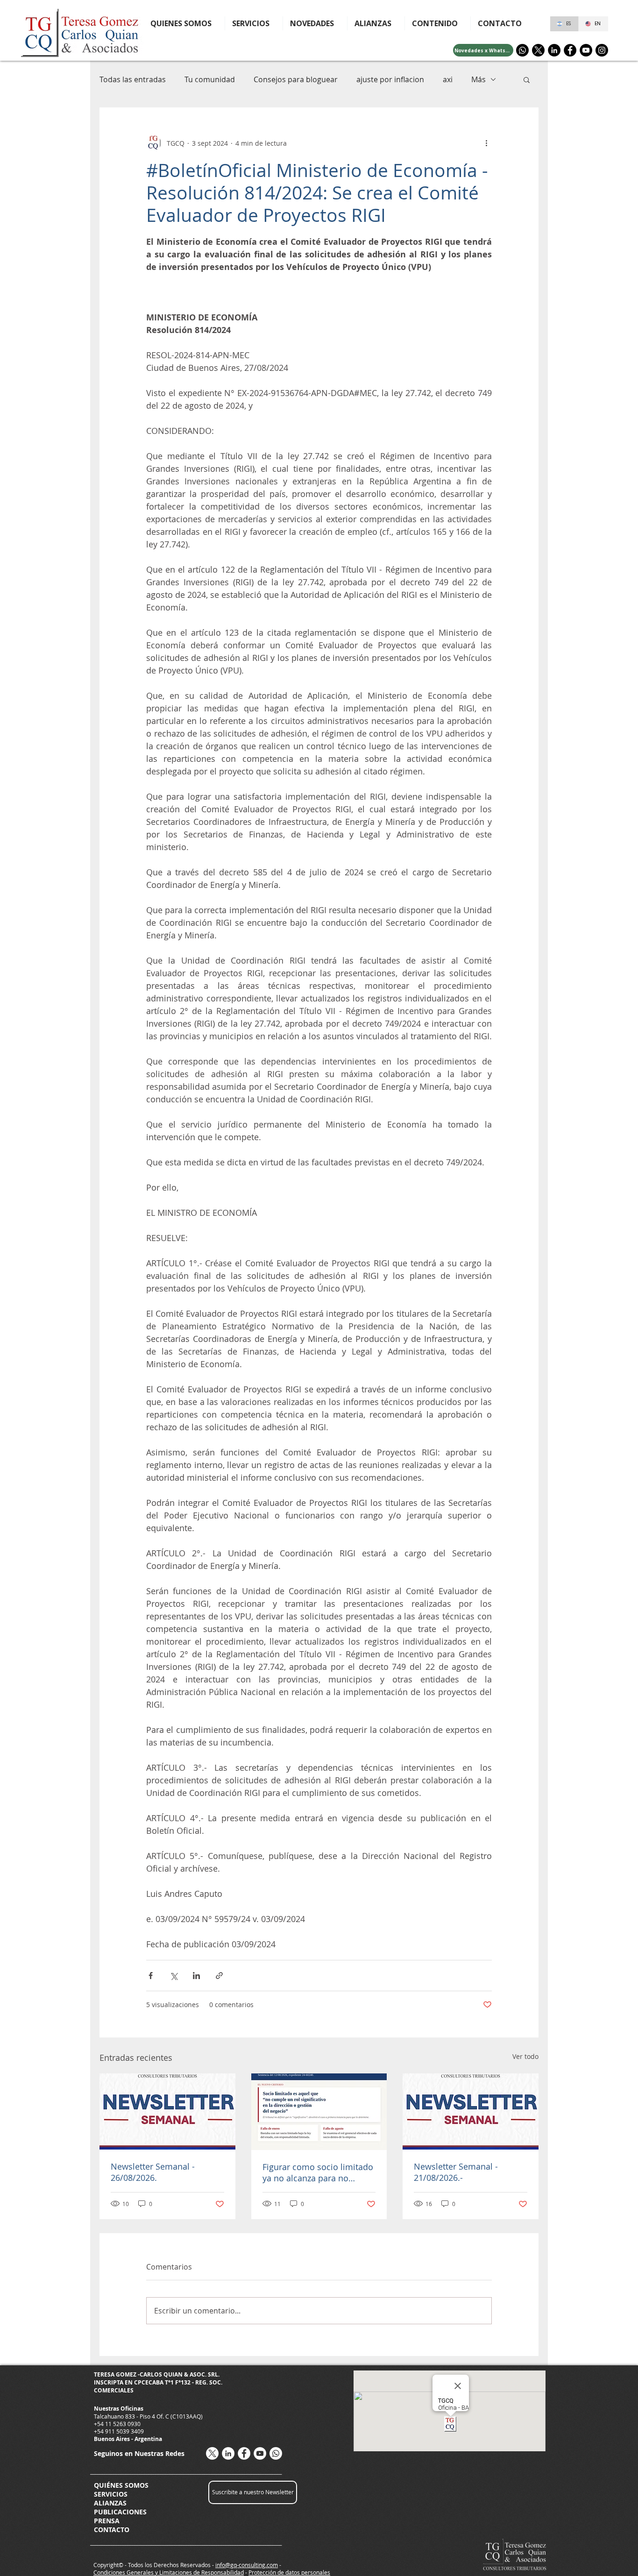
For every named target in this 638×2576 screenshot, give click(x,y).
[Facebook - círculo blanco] (244, 2453)
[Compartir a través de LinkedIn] (196, 1976)
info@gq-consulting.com (247, 2565)
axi (448, 79)
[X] (538, 50)
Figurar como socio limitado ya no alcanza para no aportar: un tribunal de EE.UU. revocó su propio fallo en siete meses (318, 2172)
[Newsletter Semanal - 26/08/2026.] (167, 2111)
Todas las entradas (133, 79)
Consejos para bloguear (296, 79)
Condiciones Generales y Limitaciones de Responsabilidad (169, 2572)
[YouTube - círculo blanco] (260, 2453)
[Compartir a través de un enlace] (219, 1976)
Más (478, 79)
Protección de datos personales (289, 2572)
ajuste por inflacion (390, 79)
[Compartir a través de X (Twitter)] (174, 1976)
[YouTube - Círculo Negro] (586, 50)
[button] (438, 23)
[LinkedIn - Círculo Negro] (554, 50)
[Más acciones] (486, 143)
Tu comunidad (210, 79)
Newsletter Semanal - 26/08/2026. (153, 2172)
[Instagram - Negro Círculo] (602, 50)
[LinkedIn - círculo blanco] (228, 2453)
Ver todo (525, 2056)
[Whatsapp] (522, 50)
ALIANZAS (110, 2503)
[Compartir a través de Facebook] (151, 1976)
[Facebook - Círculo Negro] (570, 50)
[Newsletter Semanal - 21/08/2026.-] (471, 2111)
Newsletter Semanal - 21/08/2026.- (456, 2172)
